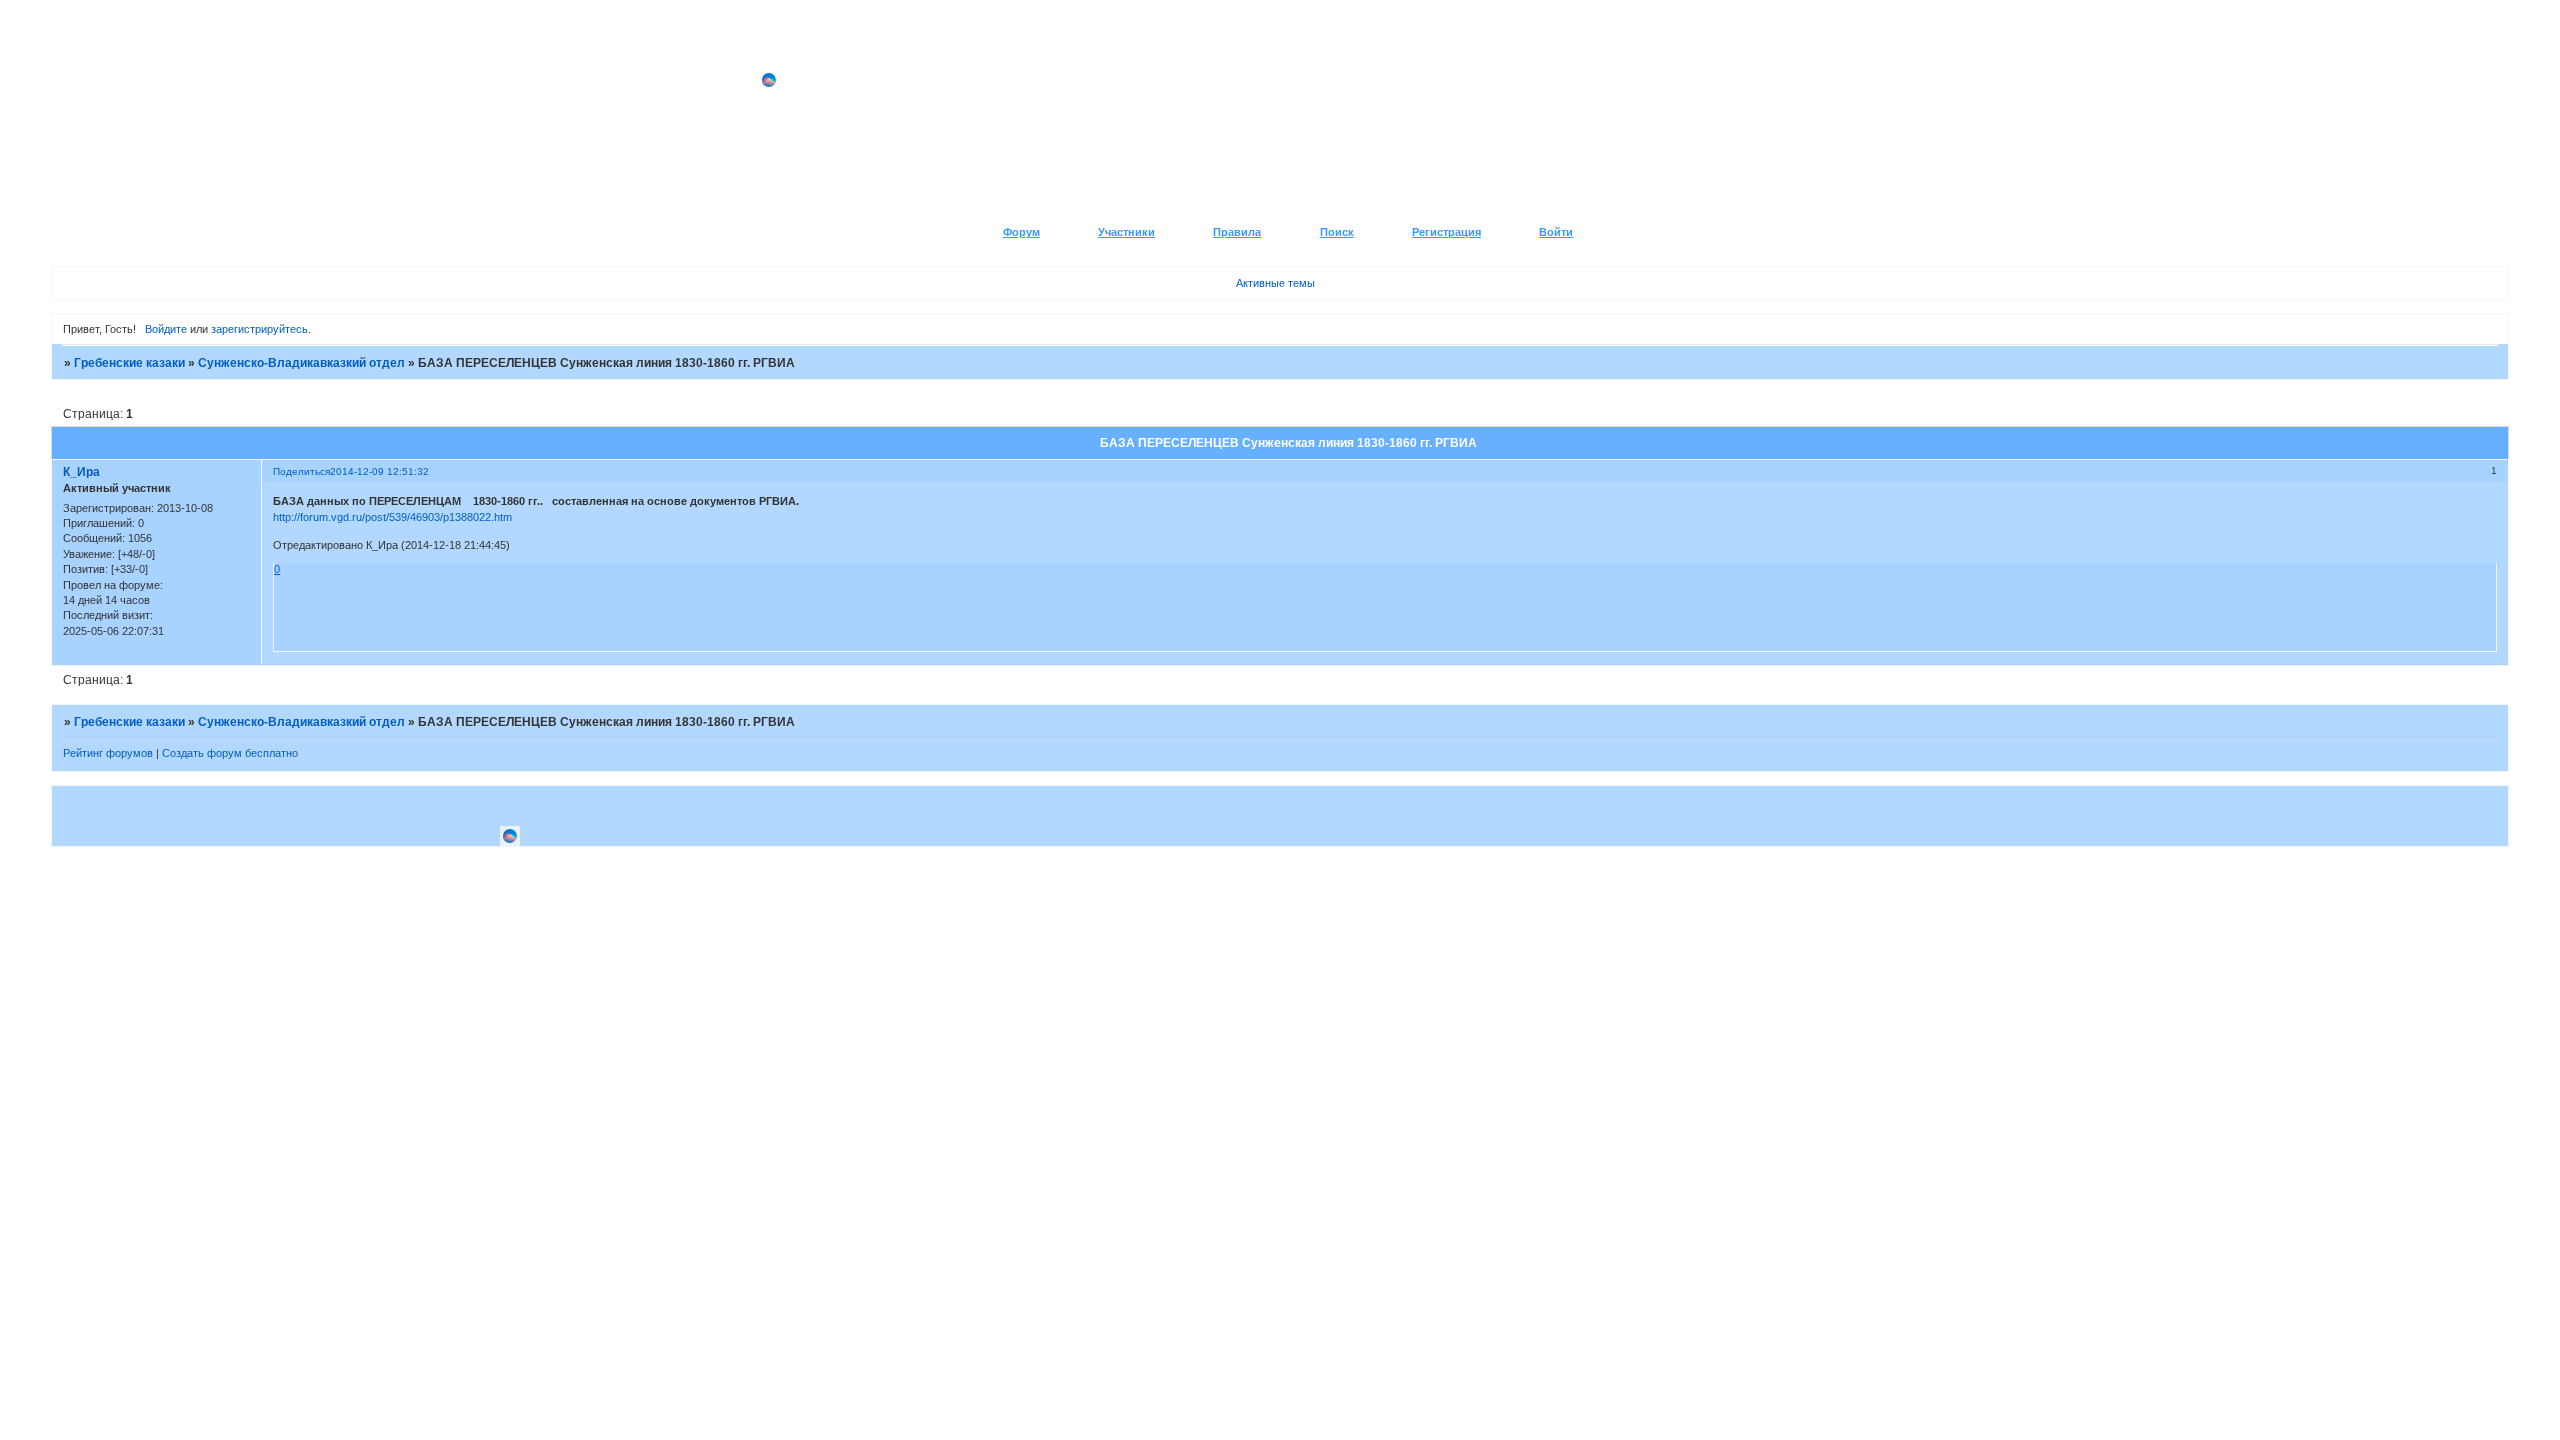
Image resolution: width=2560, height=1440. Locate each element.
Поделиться (301, 471)
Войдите (166, 329)
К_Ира (81, 472)
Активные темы (1275, 283)
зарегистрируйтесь (259, 329)
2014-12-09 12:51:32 (379, 471)
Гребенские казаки (129, 363)
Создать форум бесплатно (230, 753)
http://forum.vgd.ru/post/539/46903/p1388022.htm (392, 517)
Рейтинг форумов (108, 753)
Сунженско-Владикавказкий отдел (301, 363)
